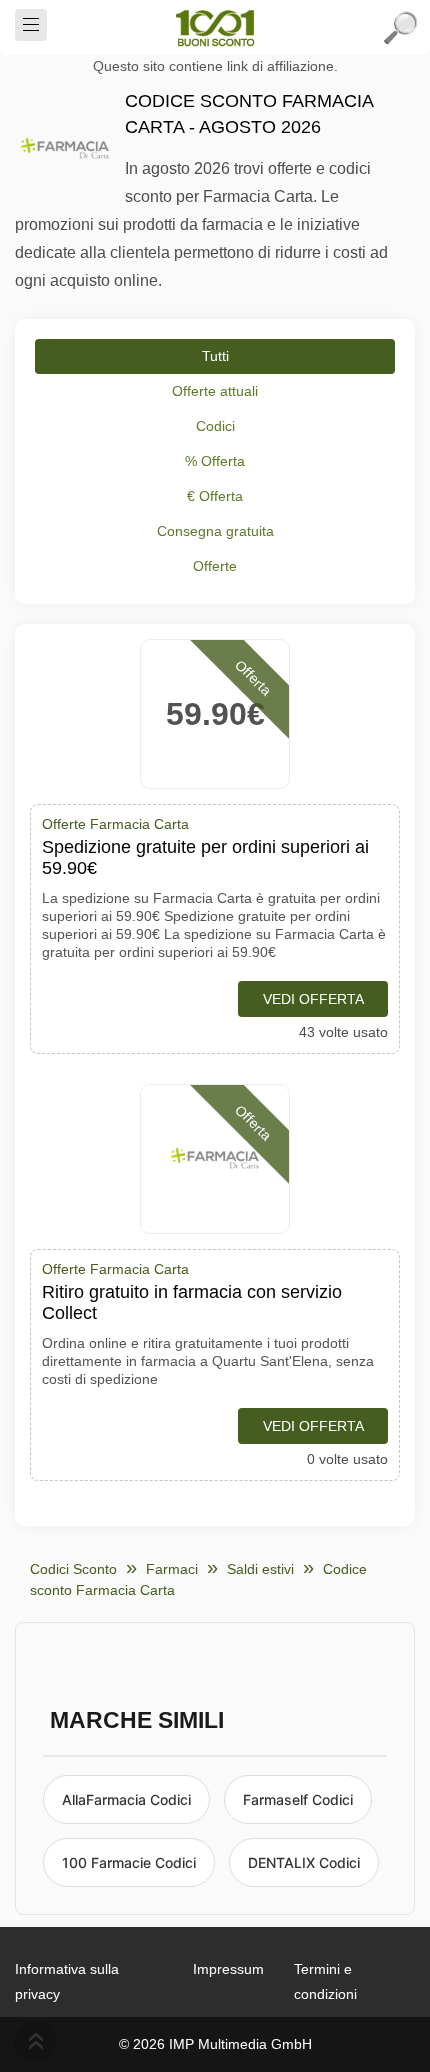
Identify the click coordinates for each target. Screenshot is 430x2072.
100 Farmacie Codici (129, 1862)
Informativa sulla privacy (67, 1981)
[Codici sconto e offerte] (215, 28)
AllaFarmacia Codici (126, 1799)
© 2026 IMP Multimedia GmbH (215, 2044)
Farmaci (172, 1569)
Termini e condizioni (325, 1981)
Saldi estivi (260, 1569)
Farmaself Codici (298, 1799)
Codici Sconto (73, 1569)
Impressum (228, 1969)
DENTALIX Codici (304, 1862)
